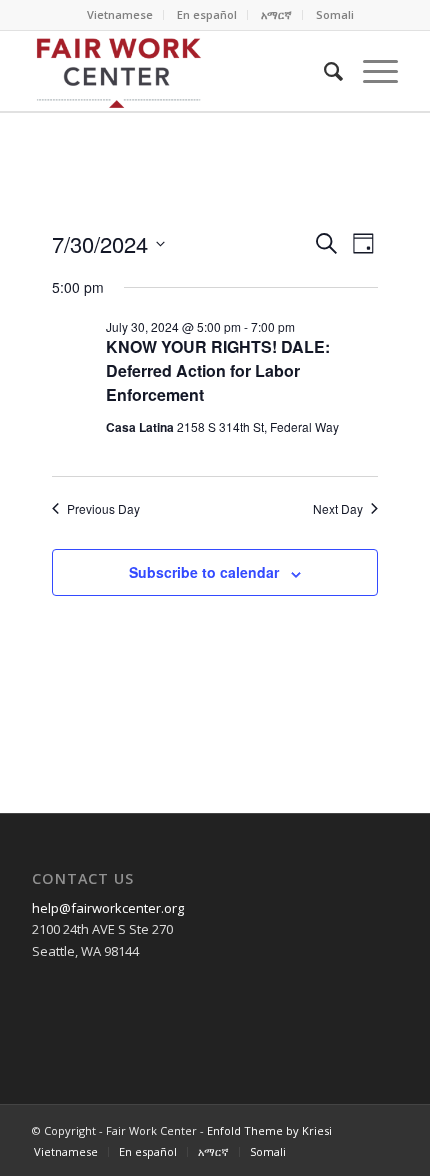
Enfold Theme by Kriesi (269, 1130)
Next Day (338, 509)
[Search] (323, 71)
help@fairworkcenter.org (108, 908)
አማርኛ (276, 14)
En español (207, 14)
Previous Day (103, 509)
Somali (335, 14)
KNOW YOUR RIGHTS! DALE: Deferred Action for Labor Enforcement (218, 370)
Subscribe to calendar (204, 572)
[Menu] (370, 71)
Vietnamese (120, 14)
